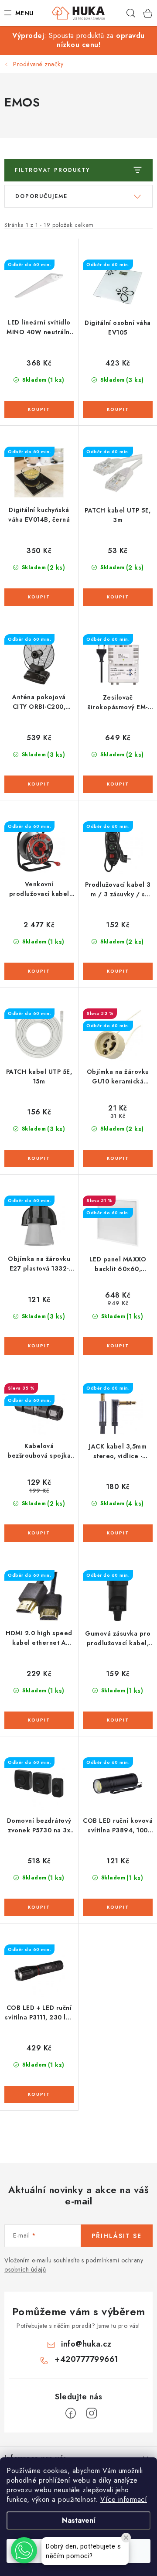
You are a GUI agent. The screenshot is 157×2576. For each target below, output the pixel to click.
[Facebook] (71, 2413)
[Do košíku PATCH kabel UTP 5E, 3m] (118, 597)
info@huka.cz (86, 2344)
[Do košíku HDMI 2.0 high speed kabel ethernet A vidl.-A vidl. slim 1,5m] (39, 1720)
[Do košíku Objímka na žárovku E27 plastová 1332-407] (39, 1346)
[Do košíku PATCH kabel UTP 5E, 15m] (39, 1158)
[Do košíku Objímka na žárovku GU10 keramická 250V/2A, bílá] (118, 1158)
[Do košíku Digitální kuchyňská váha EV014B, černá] (39, 597)
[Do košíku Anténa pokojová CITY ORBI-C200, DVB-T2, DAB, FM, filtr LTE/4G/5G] (39, 784)
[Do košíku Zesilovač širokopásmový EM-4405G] (118, 784)
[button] (24, 2550)
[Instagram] (92, 2413)
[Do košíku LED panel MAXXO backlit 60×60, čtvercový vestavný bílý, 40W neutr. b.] (118, 1346)
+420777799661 (86, 2359)
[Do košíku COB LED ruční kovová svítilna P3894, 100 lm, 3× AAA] (118, 1907)
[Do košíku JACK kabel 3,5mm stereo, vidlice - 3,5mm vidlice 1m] (118, 1533)
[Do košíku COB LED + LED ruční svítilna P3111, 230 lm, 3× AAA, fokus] (39, 2094)
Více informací (124, 2499)
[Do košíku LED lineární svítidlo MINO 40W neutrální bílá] (39, 410)
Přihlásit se (117, 2236)
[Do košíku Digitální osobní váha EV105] (118, 410)
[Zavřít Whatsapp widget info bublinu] (126, 2538)
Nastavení (79, 2520)
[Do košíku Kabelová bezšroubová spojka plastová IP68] (39, 1533)
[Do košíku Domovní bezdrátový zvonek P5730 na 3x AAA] (39, 1907)
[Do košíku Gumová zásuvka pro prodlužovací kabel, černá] (118, 1720)
